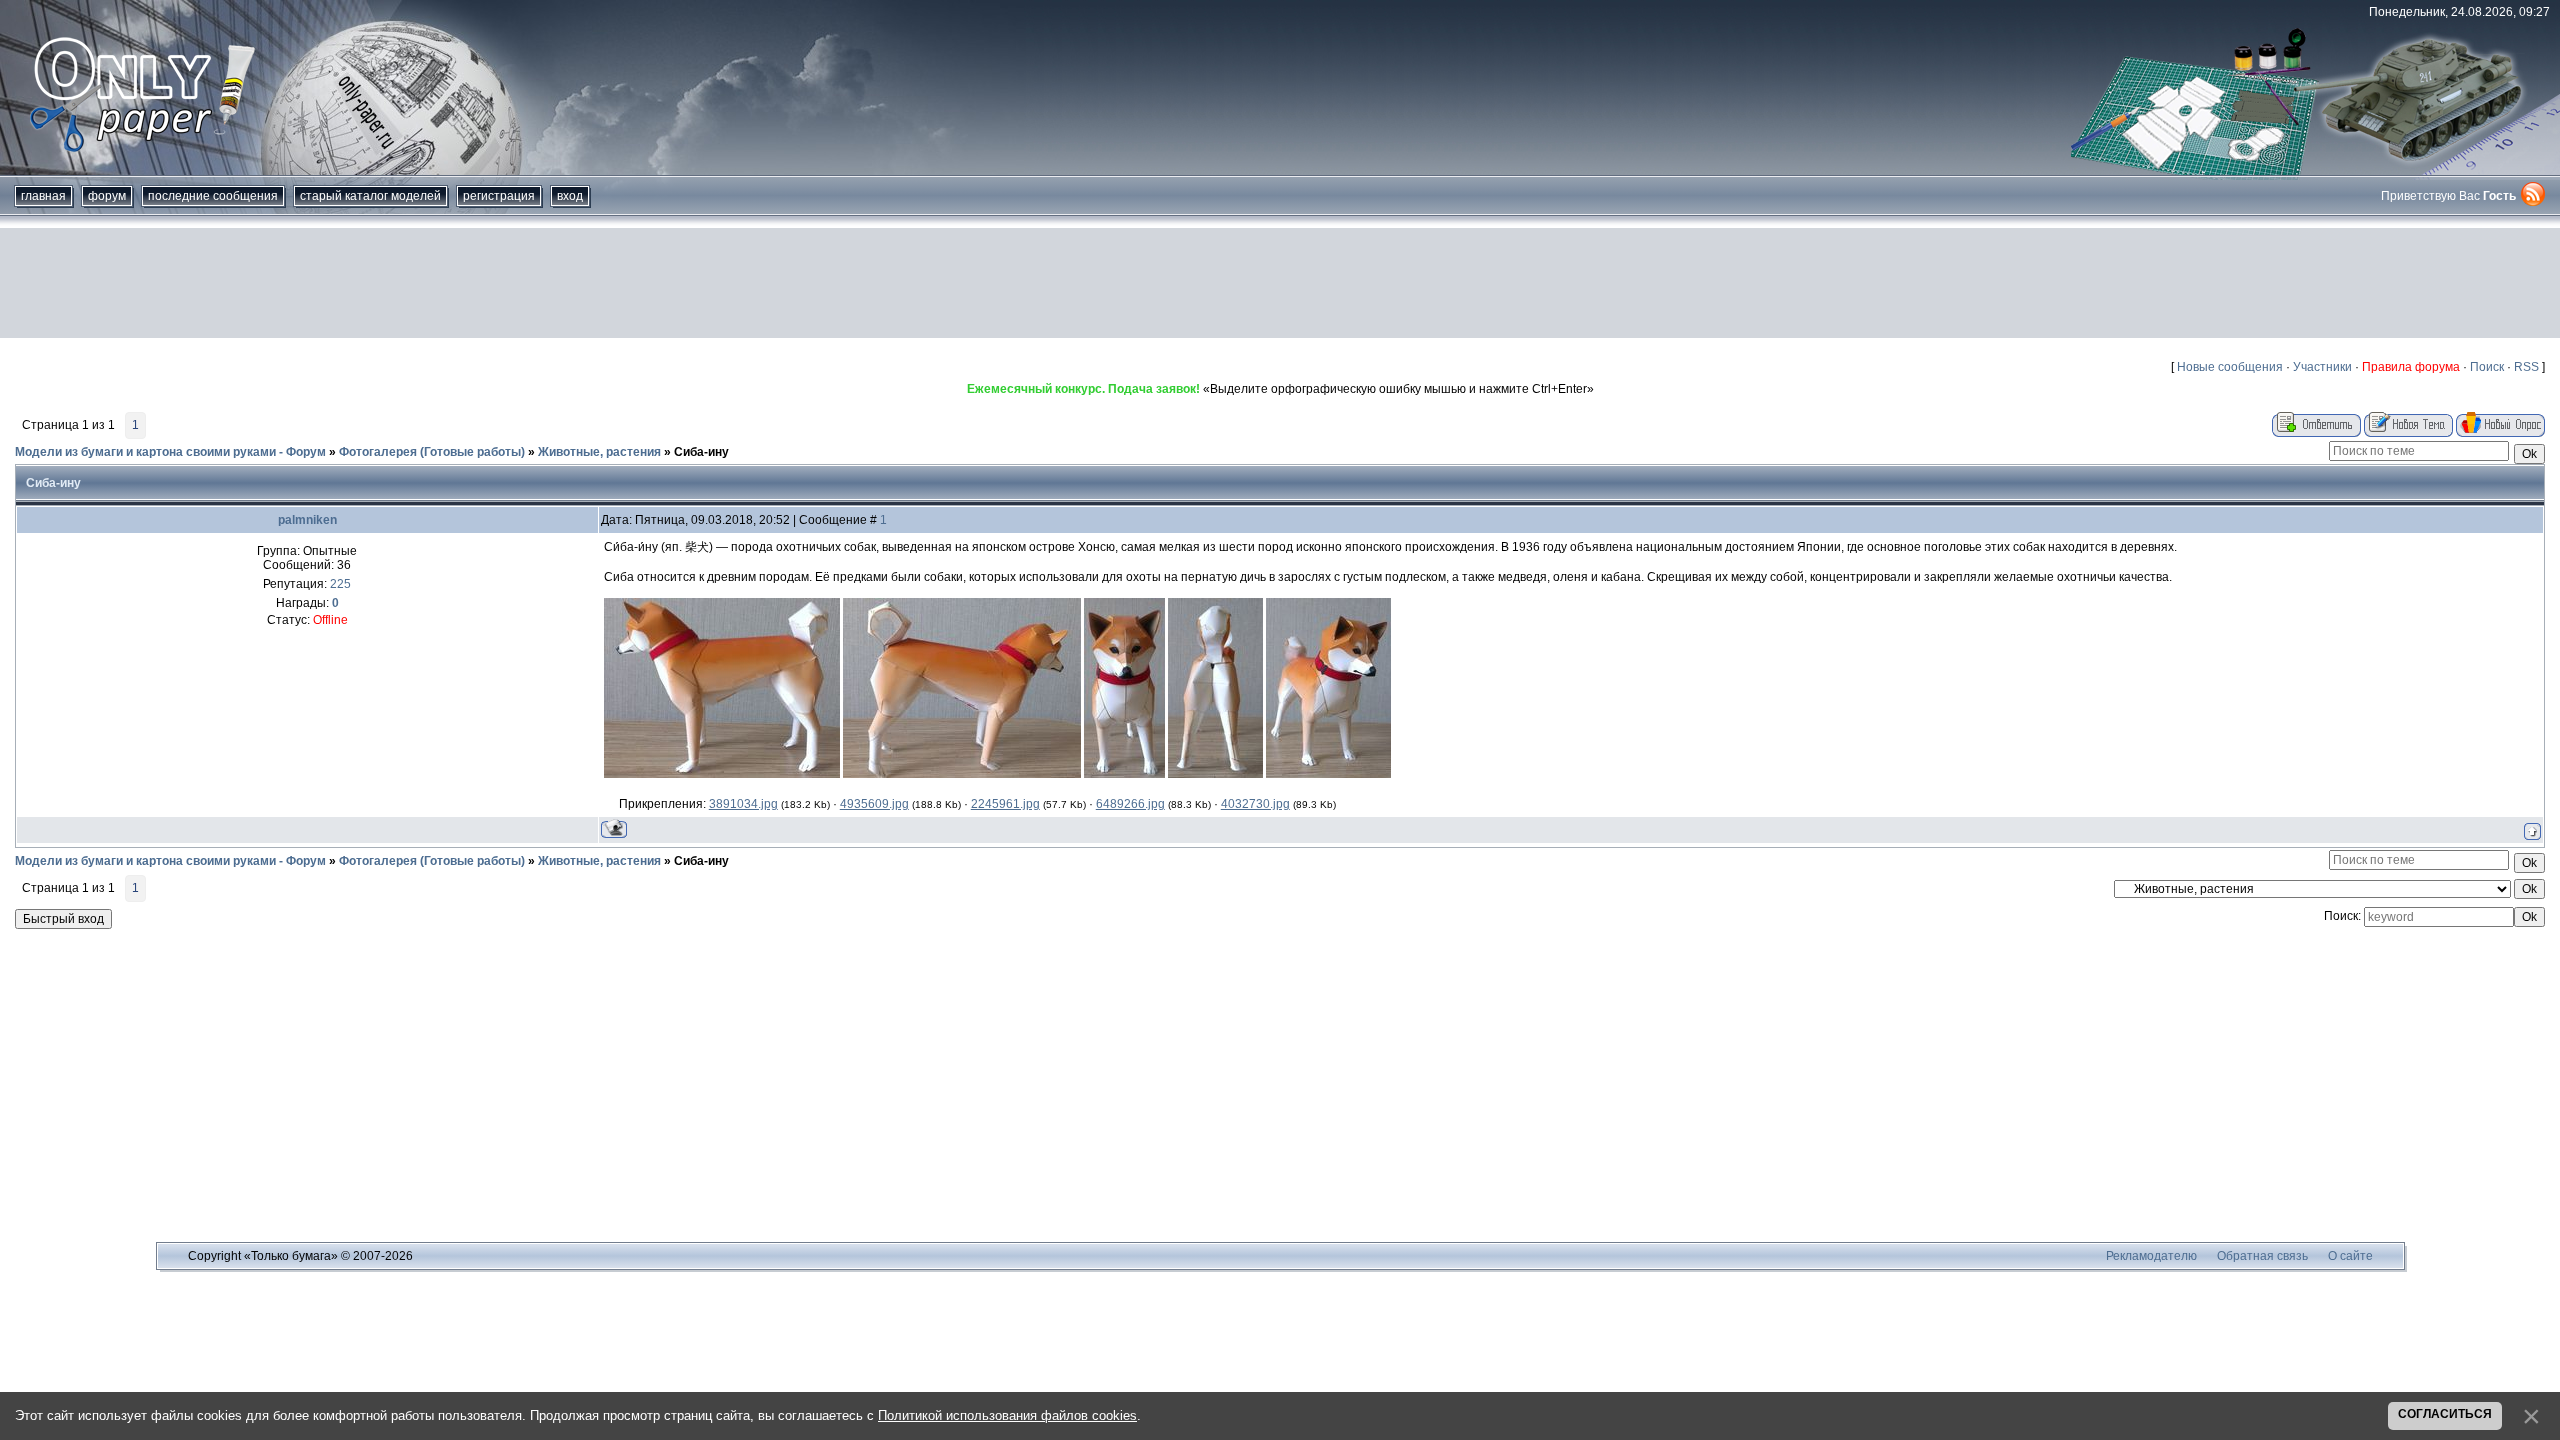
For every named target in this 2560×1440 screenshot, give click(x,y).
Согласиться (2445, 1414)
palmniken (307, 520)
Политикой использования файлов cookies (1007, 1415)
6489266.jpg (1130, 804)
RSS (2526, 367)
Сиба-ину (701, 452)
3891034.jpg (743, 804)
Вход (570, 196)
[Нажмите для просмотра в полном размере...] (722, 774)
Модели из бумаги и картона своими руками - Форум (170, 452)
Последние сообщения (213, 196)
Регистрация (499, 196)
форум (107, 196)
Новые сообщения (2230, 367)
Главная (43, 196)
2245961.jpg (1005, 804)
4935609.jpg (874, 804)
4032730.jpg (1255, 804)
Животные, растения (599, 452)
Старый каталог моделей (370, 196)
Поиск (2487, 367)
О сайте (2350, 1256)
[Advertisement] (1280, 283)
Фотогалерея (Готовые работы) (432, 452)
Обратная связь (2262, 1256)
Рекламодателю (2151, 1256)
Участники (2322, 367)
